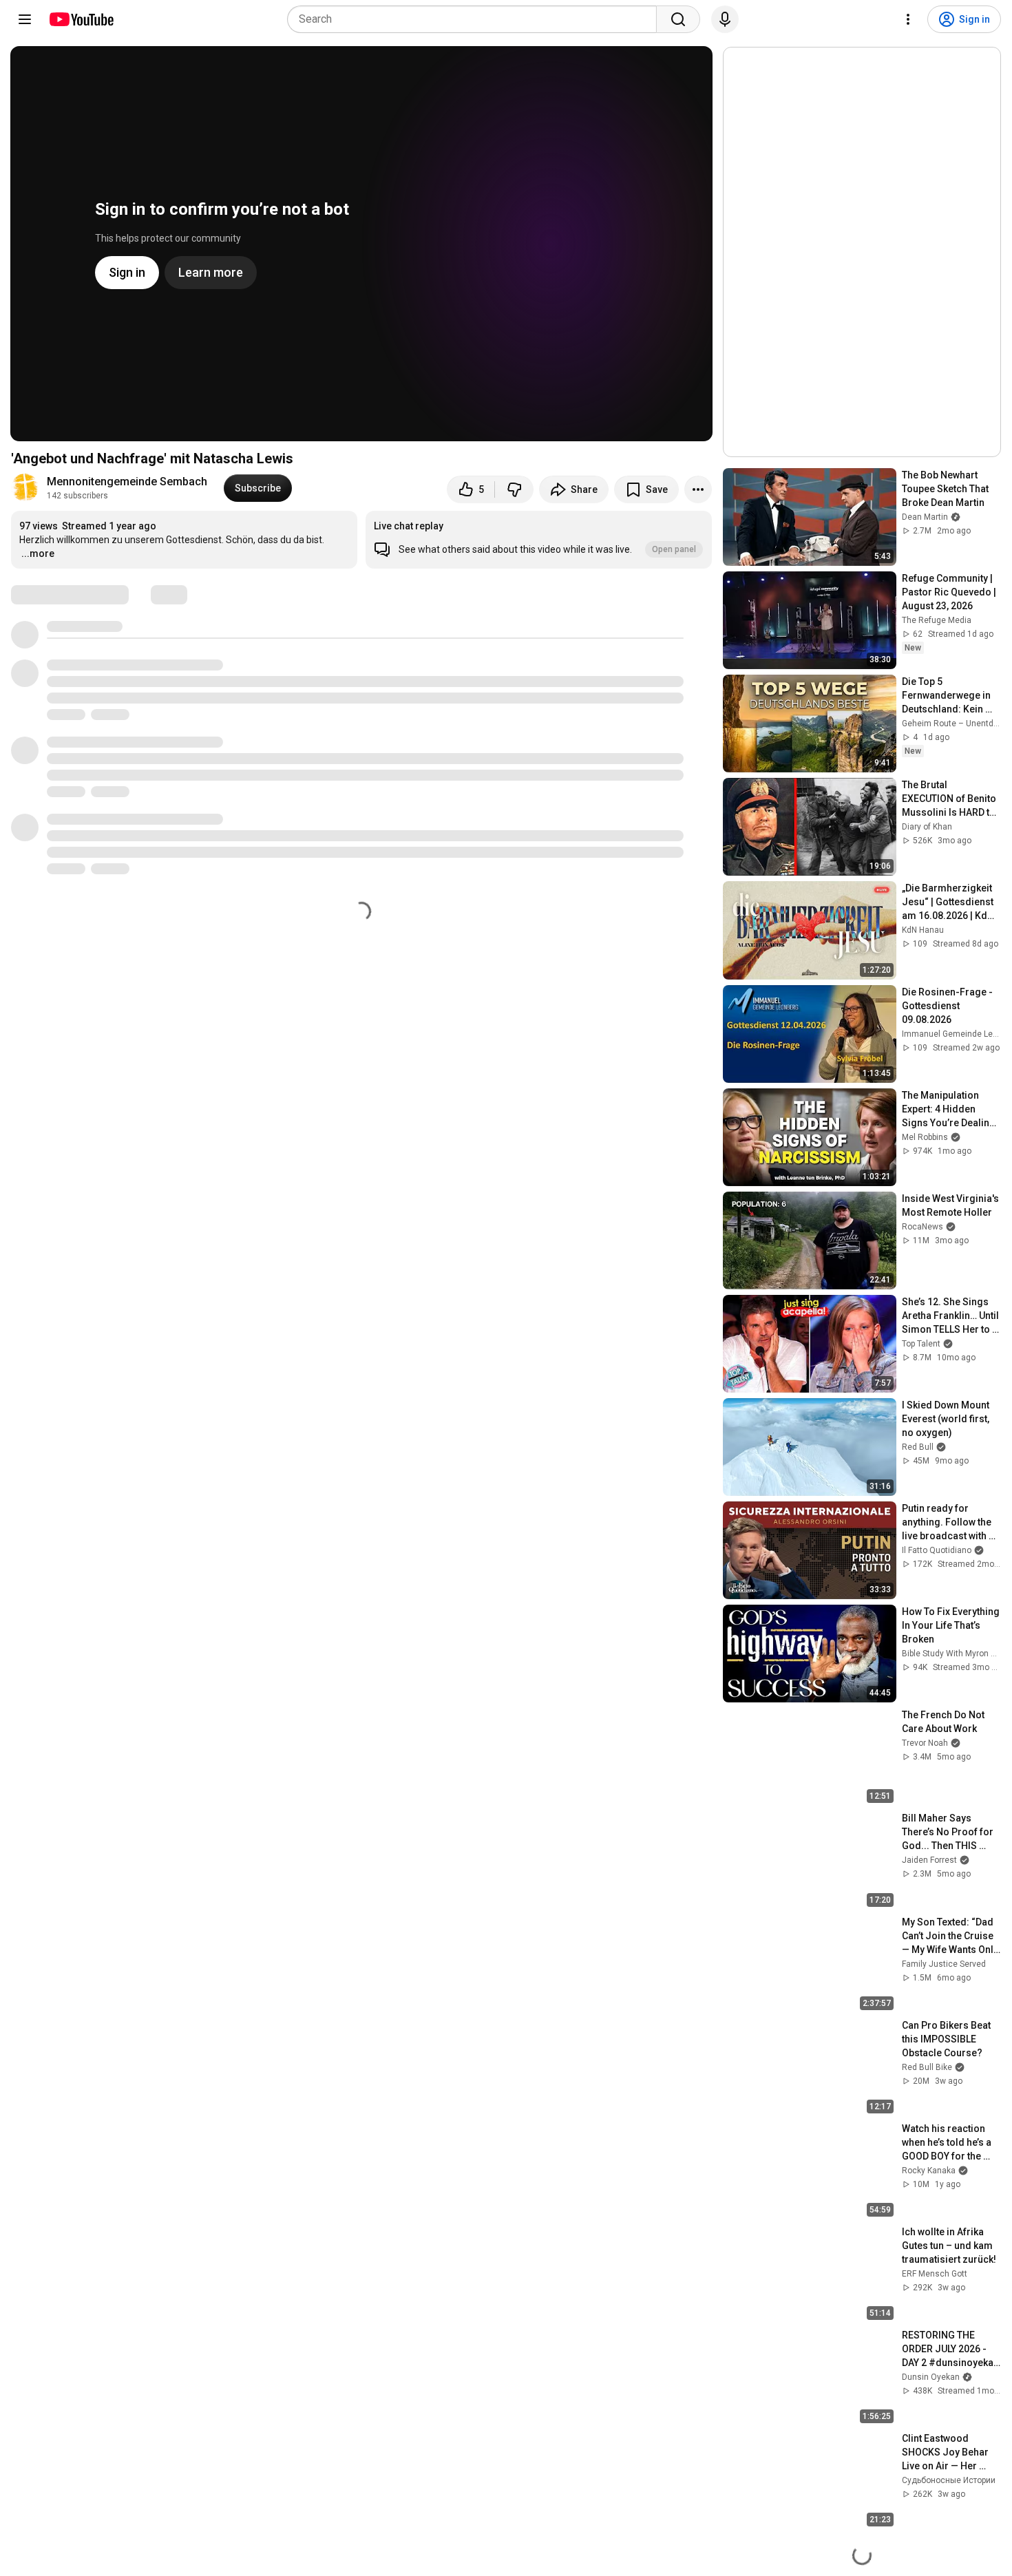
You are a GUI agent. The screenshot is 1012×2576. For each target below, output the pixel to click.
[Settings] (908, 19)
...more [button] (38, 553)
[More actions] (698, 489)
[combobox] (476, 19)
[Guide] (25, 19)
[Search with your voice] (725, 19)
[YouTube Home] (81, 19)
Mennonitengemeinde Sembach (127, 482)
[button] (539, 540)
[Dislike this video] (514, 489)
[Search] (678, 19)
